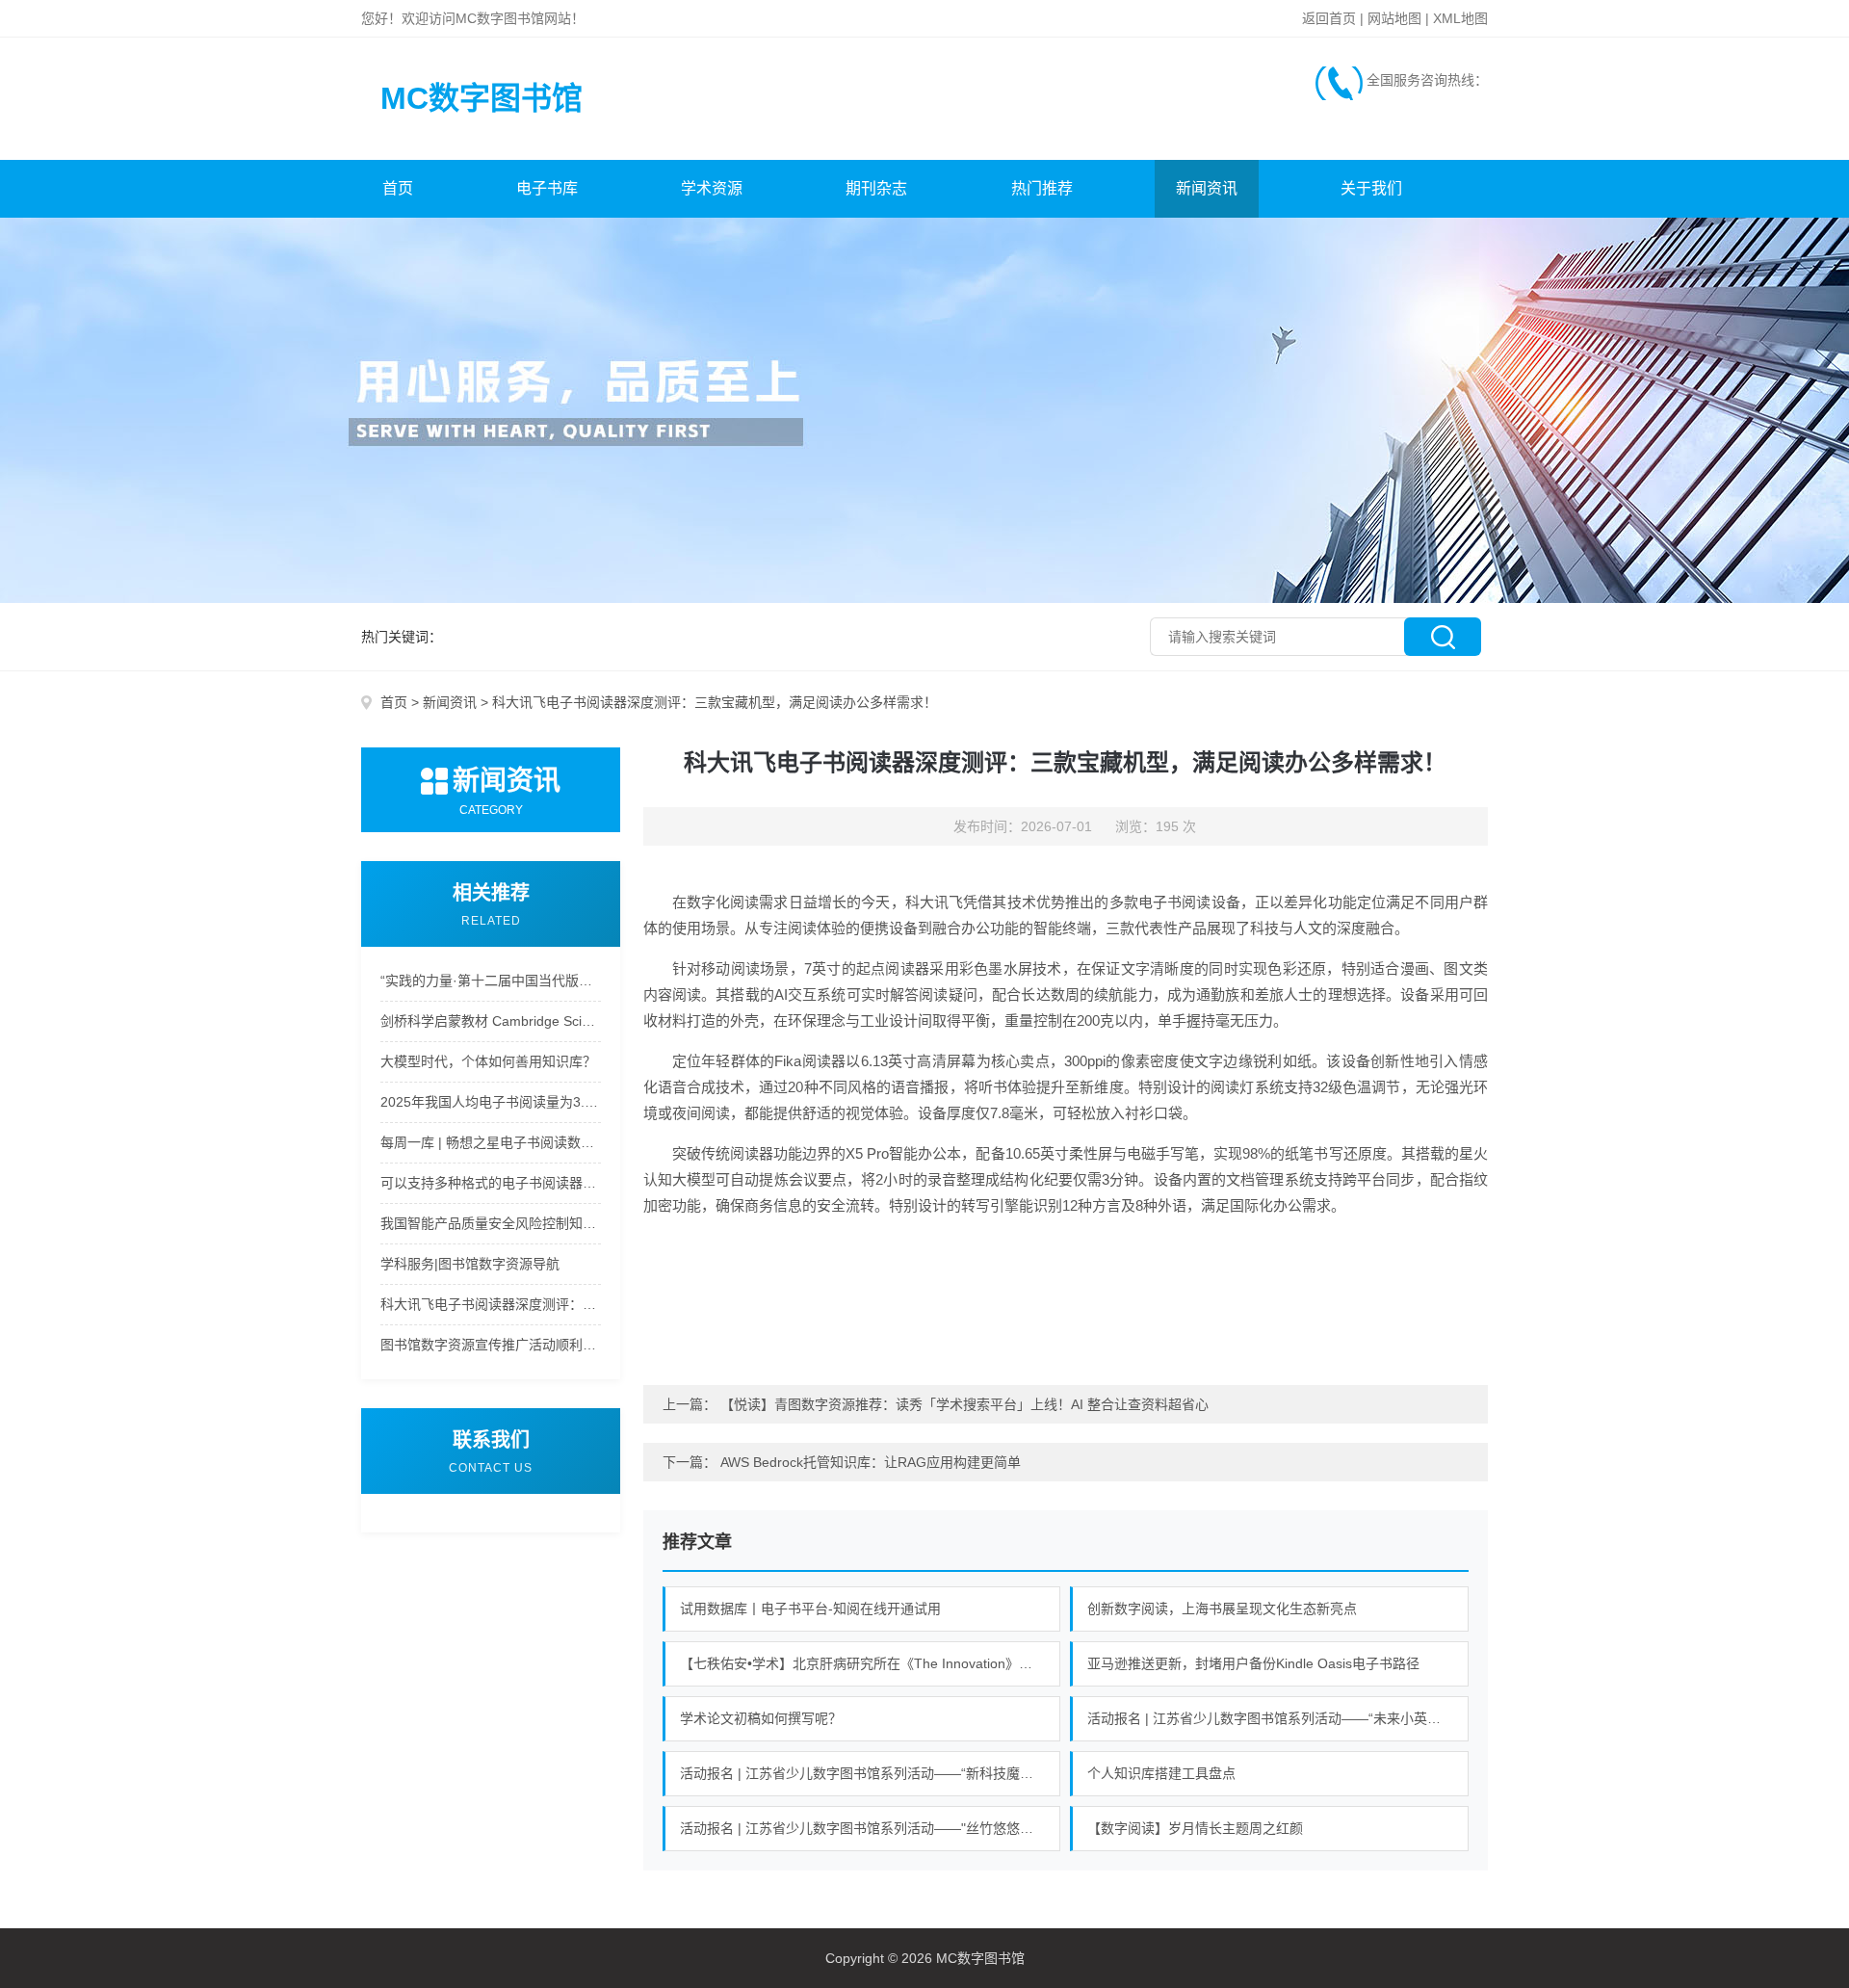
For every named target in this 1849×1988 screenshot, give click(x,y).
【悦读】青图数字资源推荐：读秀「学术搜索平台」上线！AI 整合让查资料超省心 (964, 1404)
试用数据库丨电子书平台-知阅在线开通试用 (810, 1609)
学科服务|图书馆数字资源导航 (470, 1264)
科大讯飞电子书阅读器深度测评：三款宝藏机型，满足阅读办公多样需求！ (491, 1304)
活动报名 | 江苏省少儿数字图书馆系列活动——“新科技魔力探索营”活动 (871, 1773)
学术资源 (712, 188)
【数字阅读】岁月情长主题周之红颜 (1195, 1828)
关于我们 (1371, 188)
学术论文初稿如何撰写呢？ (761, 1718)
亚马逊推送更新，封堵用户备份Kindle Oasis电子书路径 (1253, 1663)
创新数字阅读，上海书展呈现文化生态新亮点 (1222, 1609)
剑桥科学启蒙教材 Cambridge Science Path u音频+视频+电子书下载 (491, 1021)
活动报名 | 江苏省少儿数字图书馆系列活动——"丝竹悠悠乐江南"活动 (871, 1828)
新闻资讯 (1207, 188)
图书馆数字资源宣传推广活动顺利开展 (491, 1345)
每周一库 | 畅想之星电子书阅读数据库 (491, 1142)
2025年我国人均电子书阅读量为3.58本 (491, 1102)
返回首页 (1329, 18)
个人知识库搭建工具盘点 (1161, 1773)
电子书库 (547, 188)
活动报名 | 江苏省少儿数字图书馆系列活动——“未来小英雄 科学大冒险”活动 (1278, 1718)
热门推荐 (1042, 188)
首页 (398, 188)
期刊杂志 (876, 188)
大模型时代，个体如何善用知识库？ (488, 1061)
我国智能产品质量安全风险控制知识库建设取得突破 (491, 1223)
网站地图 (1394, 18)
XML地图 (1460, 18)
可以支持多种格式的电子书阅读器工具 (491, 1183)
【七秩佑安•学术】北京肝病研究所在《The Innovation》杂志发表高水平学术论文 (871, 1663)
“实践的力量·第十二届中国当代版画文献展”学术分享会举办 (491, 981)
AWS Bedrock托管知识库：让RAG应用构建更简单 (871, 1462)
